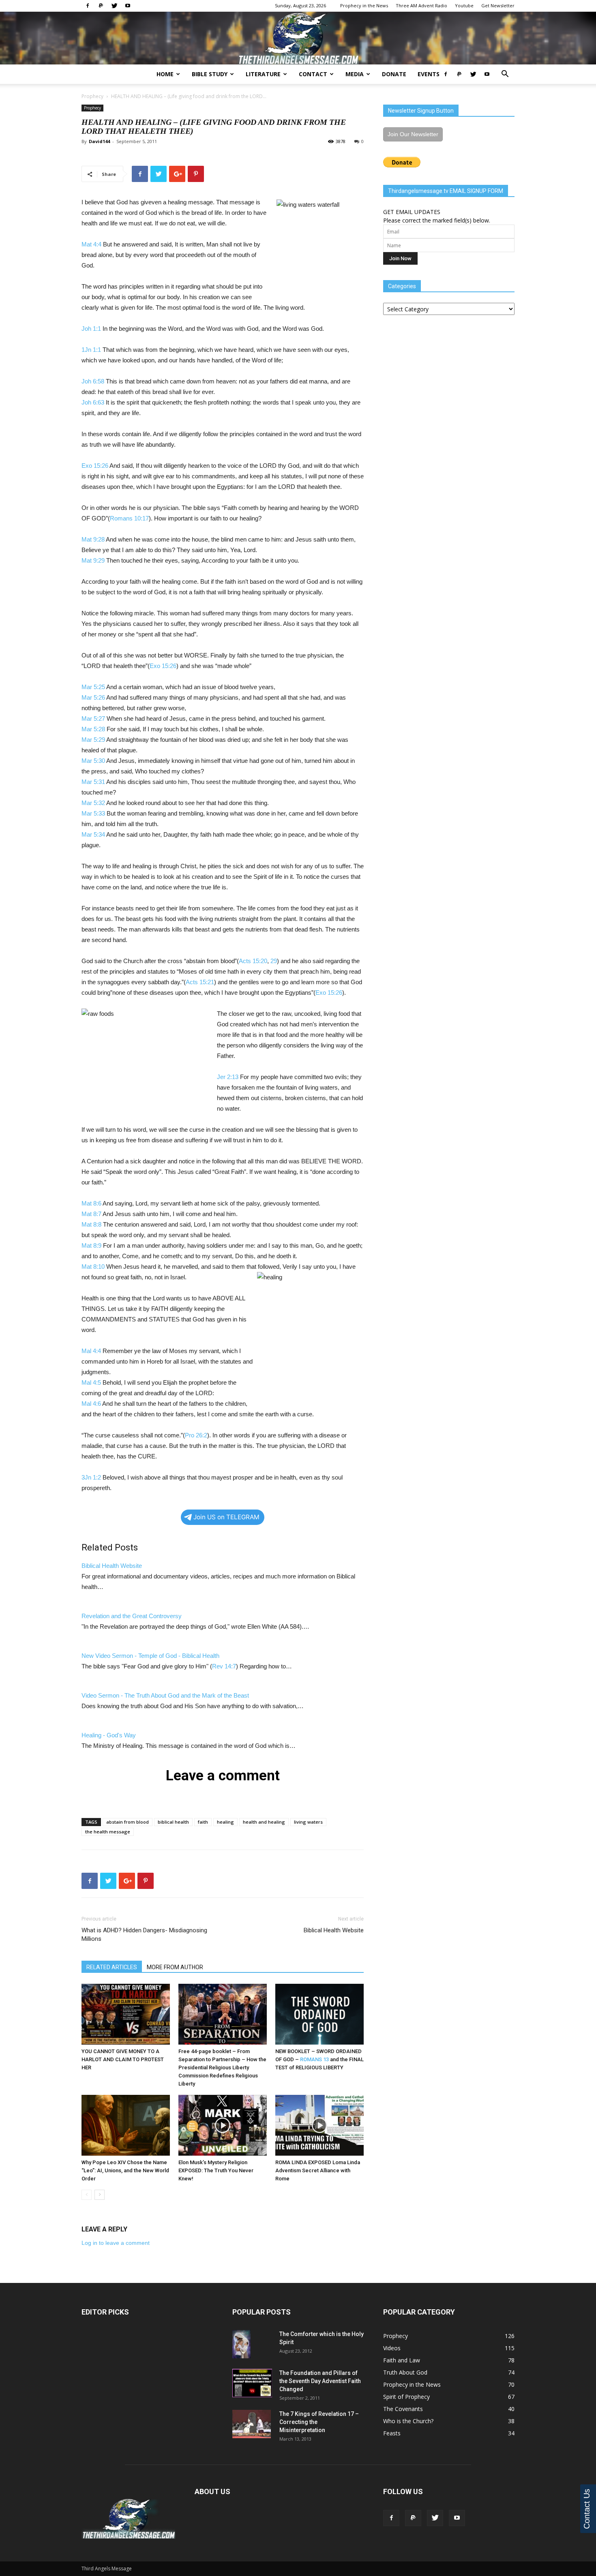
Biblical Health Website (112, 1566)
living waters (308, 1822)
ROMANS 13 (314, 2059)
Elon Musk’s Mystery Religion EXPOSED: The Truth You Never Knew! (216, 2170)
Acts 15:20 (253, 961)
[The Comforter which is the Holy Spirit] (241, 2344)
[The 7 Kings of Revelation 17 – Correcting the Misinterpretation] (252, 2424)
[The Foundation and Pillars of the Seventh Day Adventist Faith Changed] (252, 2383)
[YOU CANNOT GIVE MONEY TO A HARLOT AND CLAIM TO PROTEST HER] (126, 2014)
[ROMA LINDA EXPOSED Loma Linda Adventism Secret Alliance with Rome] (319, 2125)
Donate (394, 74)
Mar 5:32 (93, 803)
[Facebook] (88, 6)
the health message (108, 1832)
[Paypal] (101, 6)
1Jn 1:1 (91, 350)
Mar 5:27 (93, 718)
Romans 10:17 (129, 518)
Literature (263, 74)
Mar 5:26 (93, 697)
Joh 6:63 (93, 402)
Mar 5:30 (93, 761)
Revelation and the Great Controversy (132, 1616)
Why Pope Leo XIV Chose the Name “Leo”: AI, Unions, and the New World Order (125, 2170)
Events (429, 74)
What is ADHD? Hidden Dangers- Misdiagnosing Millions (144, 1935)
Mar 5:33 (93, 813)
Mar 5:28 (93, 729)
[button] (505, 75)
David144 (99, 141)
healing (225, 1822)
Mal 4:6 (91, 1404)
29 (274, 961)
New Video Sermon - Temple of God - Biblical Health (150, 1656)
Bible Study (210, 74)
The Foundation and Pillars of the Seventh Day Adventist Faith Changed (320, 2381)
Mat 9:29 (93, 560)
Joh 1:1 (91, 329)
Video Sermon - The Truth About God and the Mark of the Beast (165, 1695)
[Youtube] (128, 6)
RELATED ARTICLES (112, 1967)
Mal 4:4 (91, 1351)
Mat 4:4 (91, 244)
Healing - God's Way (109, 1735)
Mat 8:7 (91, 1214)
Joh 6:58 (93, 381)
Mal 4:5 (91, 1382)
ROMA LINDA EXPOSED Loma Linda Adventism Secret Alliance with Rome (318, 2170)
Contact (313, 74)
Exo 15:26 (95, 466)
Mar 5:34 (93, 834)
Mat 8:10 (93, 1267)
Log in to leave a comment (116, 2243)
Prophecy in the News (364, 5)
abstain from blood (128, 1822)
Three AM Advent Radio (421, 5)
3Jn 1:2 (91, 1477)
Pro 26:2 (196, 1435)
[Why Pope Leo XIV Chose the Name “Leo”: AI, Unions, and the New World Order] (126, 2125)
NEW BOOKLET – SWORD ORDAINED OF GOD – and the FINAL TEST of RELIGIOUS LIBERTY (319, 2059)
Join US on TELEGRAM (226, 1517)
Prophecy (92, 96)
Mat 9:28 (93, 539)
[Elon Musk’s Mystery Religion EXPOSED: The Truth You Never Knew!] (223, 2125)
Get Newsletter (498, 5)
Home (165, 74)
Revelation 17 (336, 2414)
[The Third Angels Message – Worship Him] (298, 39)
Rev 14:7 (224, 1666)
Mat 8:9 (91, 1245)
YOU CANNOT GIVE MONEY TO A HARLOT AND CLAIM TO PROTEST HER (123, 2059)
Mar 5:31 (93, 782)
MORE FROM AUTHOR (175, 1967)
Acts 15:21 (200, 982)
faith (203, 1822)
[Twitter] (114, 6)
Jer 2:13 (228, 1077)
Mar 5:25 (93, 687)
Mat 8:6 (91, 1203)
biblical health (173, 1822)
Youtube (464, 5)
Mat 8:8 (91, 1224)
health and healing (264, 1822)
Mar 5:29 (93, 740)
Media (355, 74)
